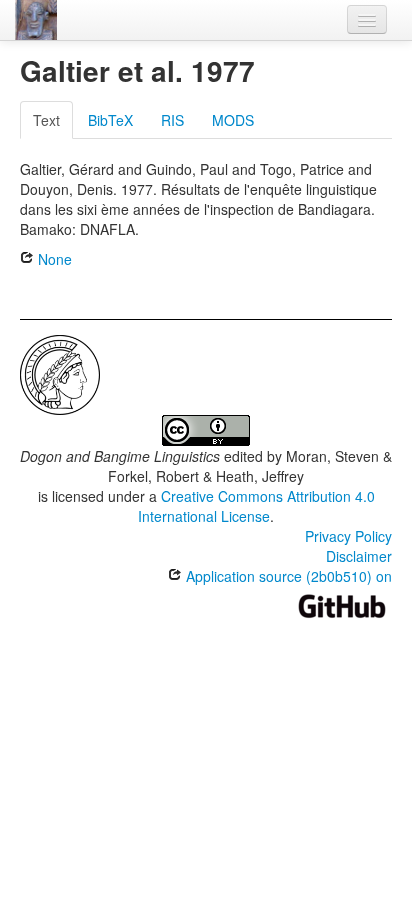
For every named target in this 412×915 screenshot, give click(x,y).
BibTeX (110, 120)
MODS (233, 120)
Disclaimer (359, 556)
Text (46, 120)
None (53, 259)
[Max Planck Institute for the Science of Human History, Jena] (60, 373)
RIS (172, 120)
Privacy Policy (348, 536)
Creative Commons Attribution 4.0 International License (256, 506)
